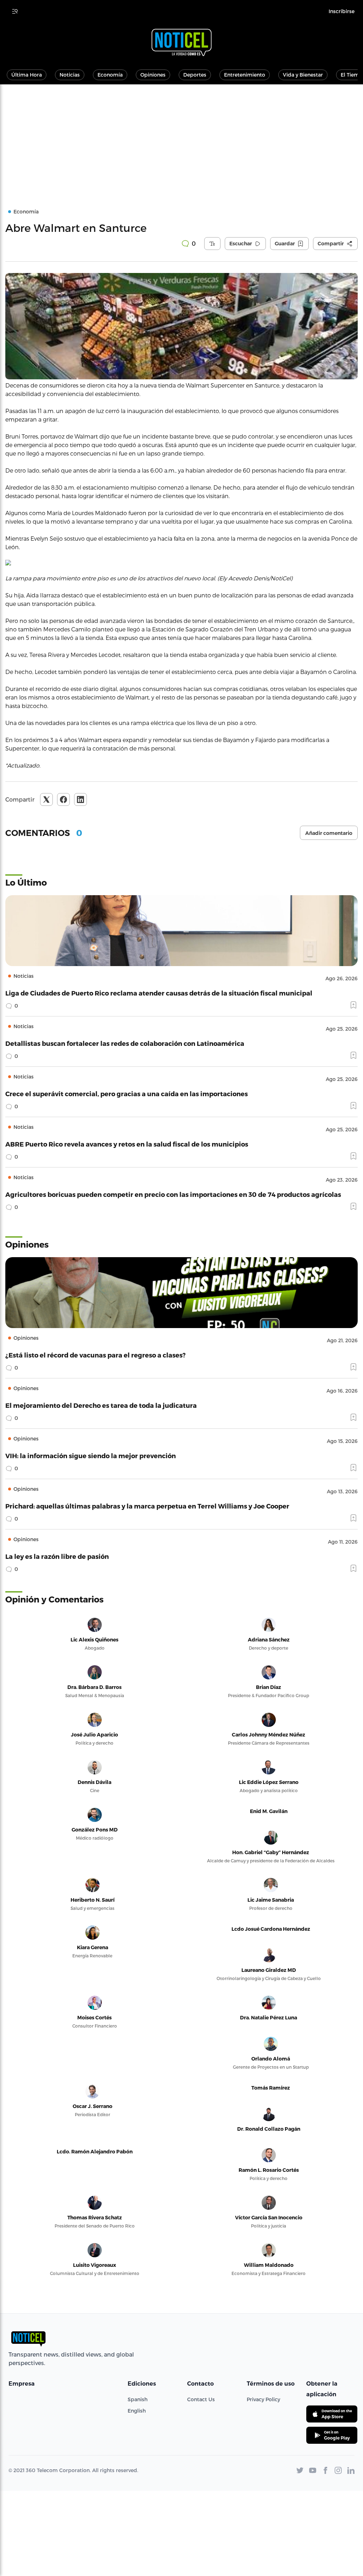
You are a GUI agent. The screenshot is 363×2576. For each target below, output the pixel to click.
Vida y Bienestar (303, 75)
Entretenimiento (245, 75)
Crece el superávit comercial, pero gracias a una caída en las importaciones (127, 1094)
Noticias (70, 75)
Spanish (138, 2399)
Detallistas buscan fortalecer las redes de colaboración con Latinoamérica (125, 1043)
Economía (110, 75)
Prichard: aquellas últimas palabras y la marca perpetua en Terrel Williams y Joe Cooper (147, 1506)
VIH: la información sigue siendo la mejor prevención (91, 1456)
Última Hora (27, 75)
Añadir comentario (329, 833)
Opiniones (153, 75)
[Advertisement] (181, 138)
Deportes (195, 75)
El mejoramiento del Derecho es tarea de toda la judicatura (101, 1405)
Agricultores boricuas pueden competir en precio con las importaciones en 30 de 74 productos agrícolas (173, 1194)
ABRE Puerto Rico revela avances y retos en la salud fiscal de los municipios (127, 1144)
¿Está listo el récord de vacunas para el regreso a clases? (96, 1355)
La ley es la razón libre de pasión (57, 1556)
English (137, 2411)
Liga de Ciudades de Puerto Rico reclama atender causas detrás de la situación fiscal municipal (159, 993)
